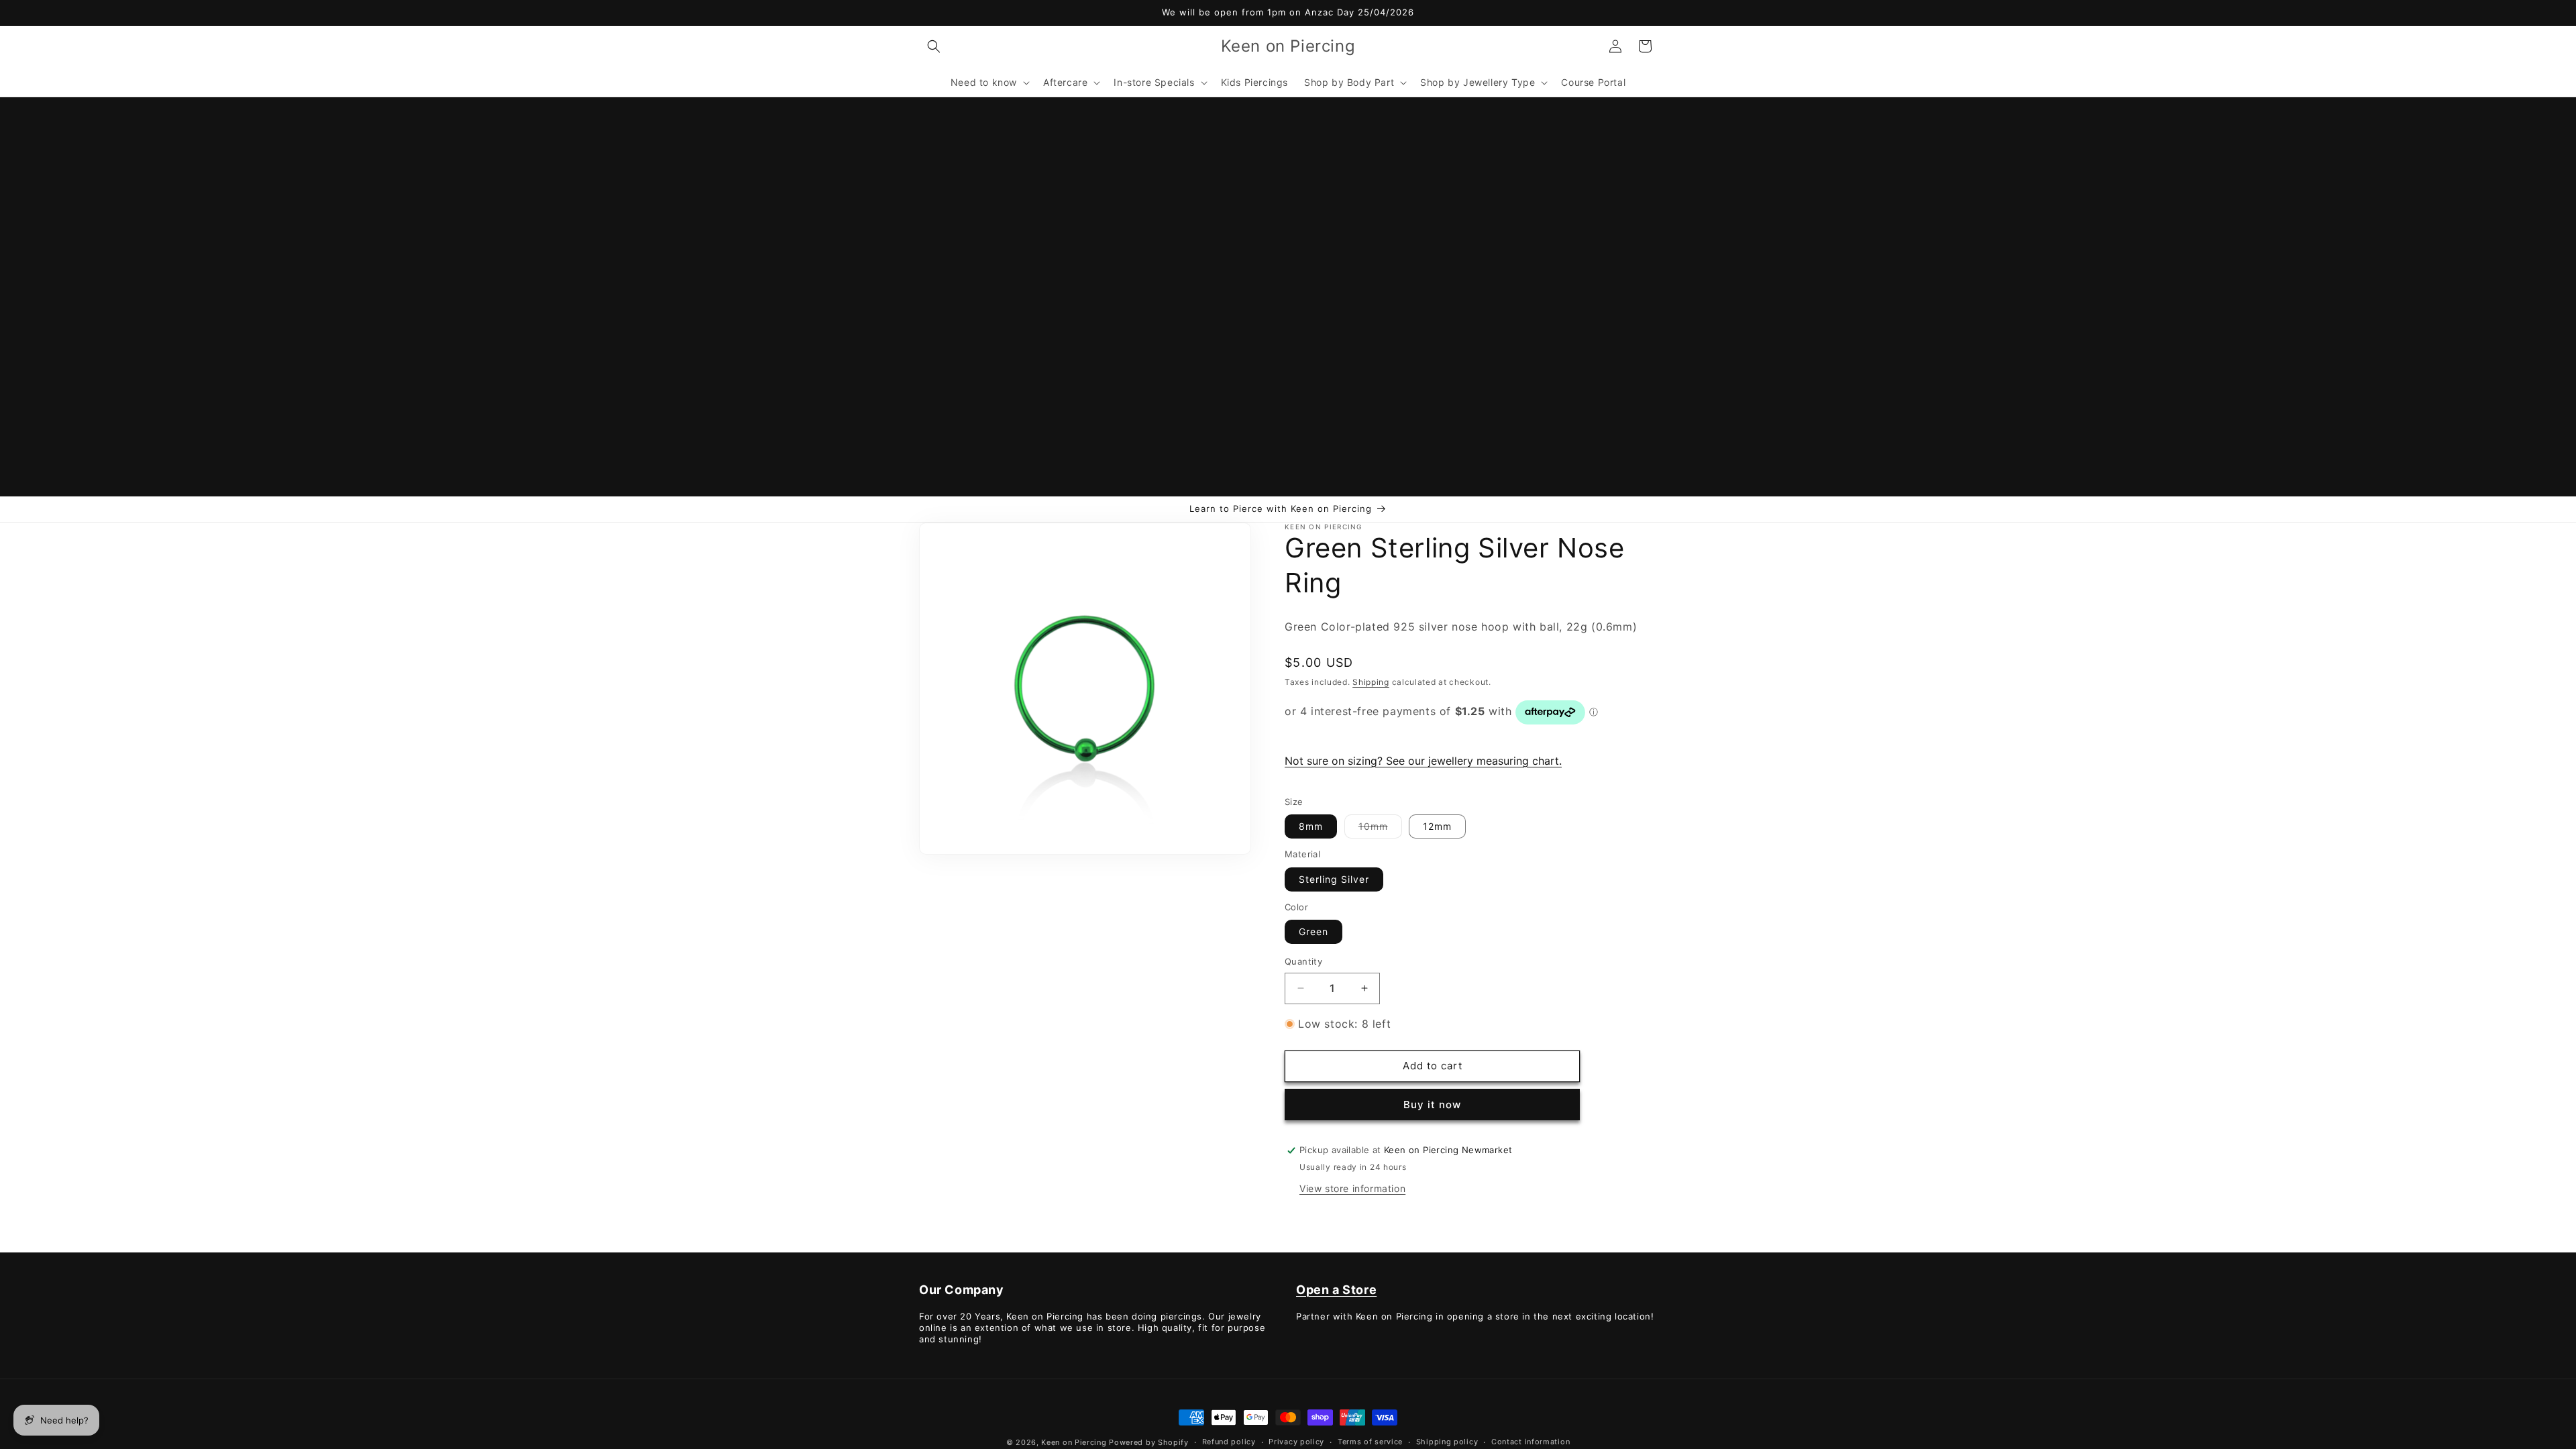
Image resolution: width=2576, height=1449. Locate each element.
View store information (1352, 1188)
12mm (1437, 826)
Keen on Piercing (1074, 1442)
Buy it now (1432, 1105)
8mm (1311, 826)
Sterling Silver (1334, 879)
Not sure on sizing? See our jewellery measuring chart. (1423, 761)
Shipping (1371, 681)
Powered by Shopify (1149, 1442)
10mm (1380, 829)
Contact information (1531, 1442)
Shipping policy (1447, 1442)
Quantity (1303, 961)
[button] (934, 46)
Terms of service (1370, 1442)
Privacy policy (1296, 1442)
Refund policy (1229, 1442)
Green (1313, 931)
